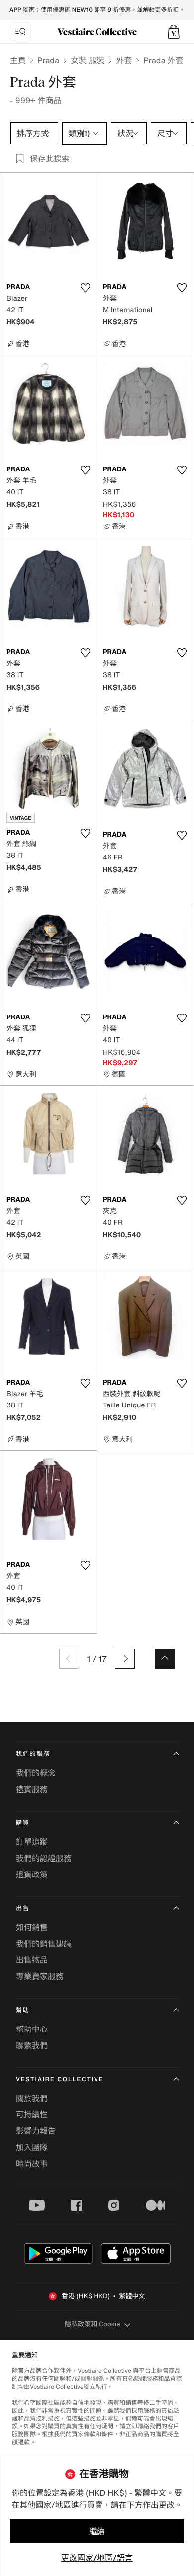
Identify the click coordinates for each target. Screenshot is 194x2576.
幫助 (23, 2010)
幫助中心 (32, 2029)
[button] (174, 32)
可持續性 (32, 2114)
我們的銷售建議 (44, 1944)
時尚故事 (32, 2164)
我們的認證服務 (44, 1858)
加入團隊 (32, 2147)
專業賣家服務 (40, 1976)
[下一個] (125, 1659)
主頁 (18, 60)
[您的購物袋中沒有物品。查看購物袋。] (174, 32)
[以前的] (69, 1659)
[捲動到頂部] (165, 1659)
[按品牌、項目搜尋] (20, 32)
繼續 (97, 2531)
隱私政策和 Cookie (93, 2324)
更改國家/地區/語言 (97, 2558)
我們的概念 (36, 1773)
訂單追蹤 (32, 1842)
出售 (23, 1909)
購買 (23, 1823)
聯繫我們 (32, 2045)
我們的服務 (33, 1754)
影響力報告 (36, 2131)
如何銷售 (32, 1927)
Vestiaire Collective (60, 2079)
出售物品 (32, 1960)
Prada (48, 60)
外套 (124, 60)
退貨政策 (32, 1874)
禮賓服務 (32, 1789)
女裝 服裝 (88, 60)
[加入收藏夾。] (85, 288)
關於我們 (32, 2098)
